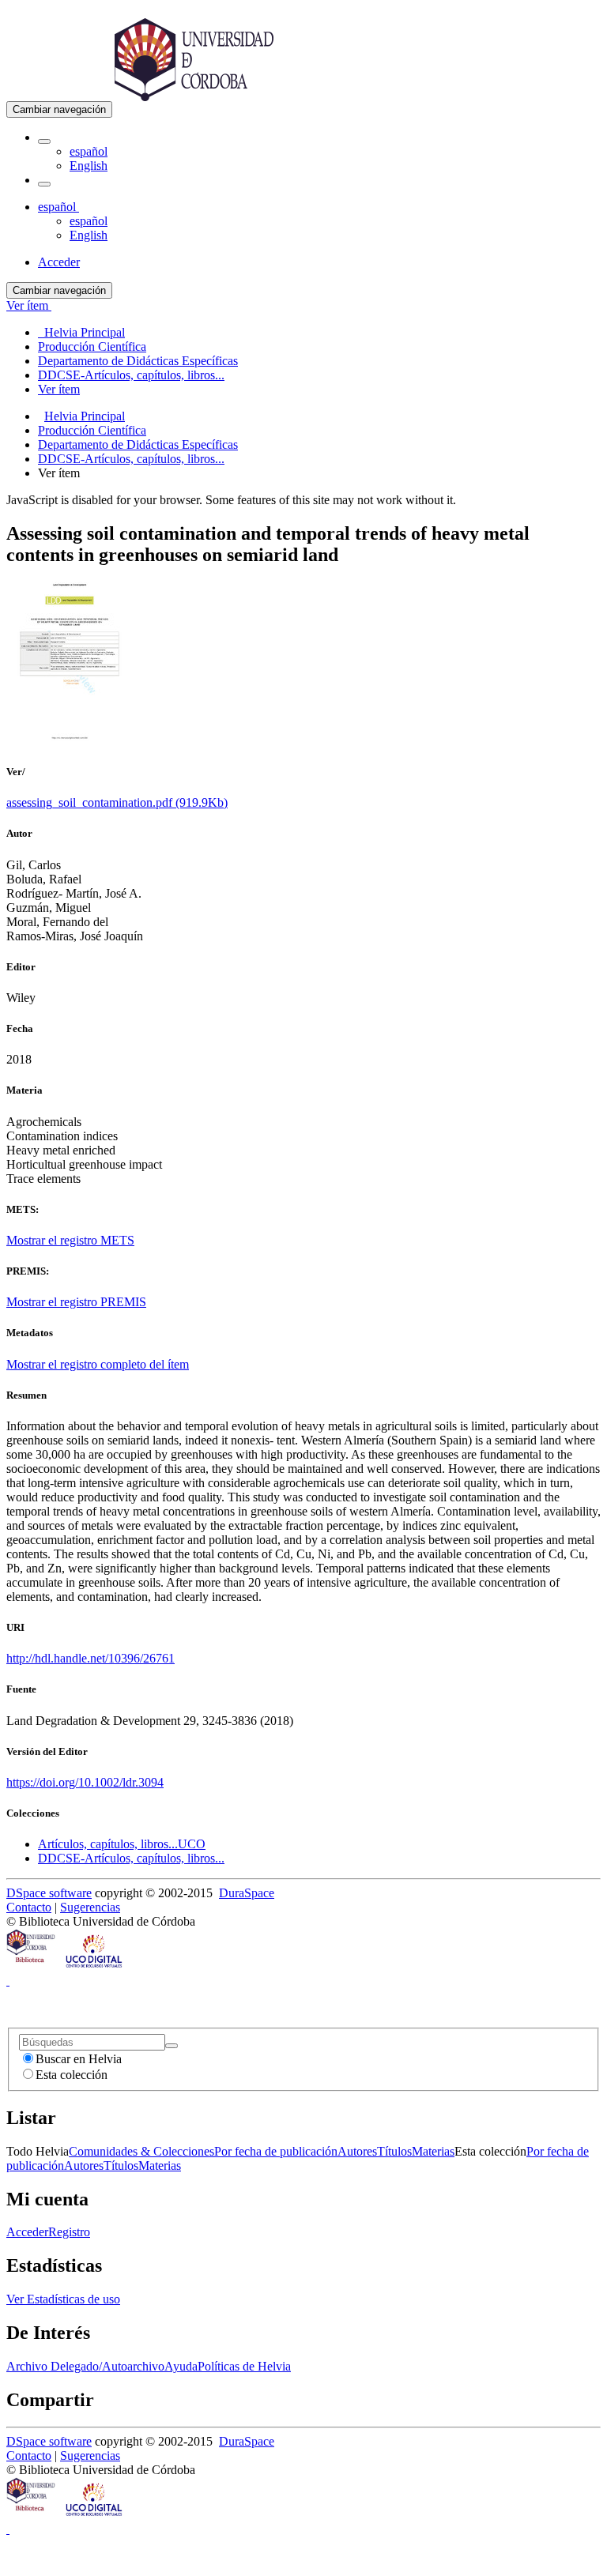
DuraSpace (247, 1893)
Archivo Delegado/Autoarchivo (85, 2366)
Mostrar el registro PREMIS (76, 1302)
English (89, 166)
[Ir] (172, 2046)
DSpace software (49, 1893)
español (89, 151)
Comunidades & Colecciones (141, 2151)
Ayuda (181, 2366)
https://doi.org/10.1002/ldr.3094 (85, 1782)
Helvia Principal (85, 416)
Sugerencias (90, 1907)
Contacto (29, 1907)
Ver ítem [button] (29, 305)
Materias (433, 2151)
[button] (44, 141)
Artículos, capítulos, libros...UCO (122, 1844)
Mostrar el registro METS (70, 1240)
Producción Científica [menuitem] (92, 346)
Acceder (27, 2232)
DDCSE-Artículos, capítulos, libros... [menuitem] (131, 375)
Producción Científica (92, 430)
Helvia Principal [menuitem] (81, 332)
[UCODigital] (95, 1966)
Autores (357, 2151)
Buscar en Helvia (79, 2059)
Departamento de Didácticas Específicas (138, 444)
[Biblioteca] (32, 1966)
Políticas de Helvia (244, 2366)
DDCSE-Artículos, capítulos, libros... (131, 459)
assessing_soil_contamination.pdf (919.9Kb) (117, 802)
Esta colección (72, 2075)
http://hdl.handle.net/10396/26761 (90, 1658)
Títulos (394, 2151)
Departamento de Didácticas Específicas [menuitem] (138, 361)
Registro (69, 2232)
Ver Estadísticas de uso (63, 2299)
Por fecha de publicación (276, 2151)
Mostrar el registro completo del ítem (98, 1364)
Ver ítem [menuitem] (59, 389)
